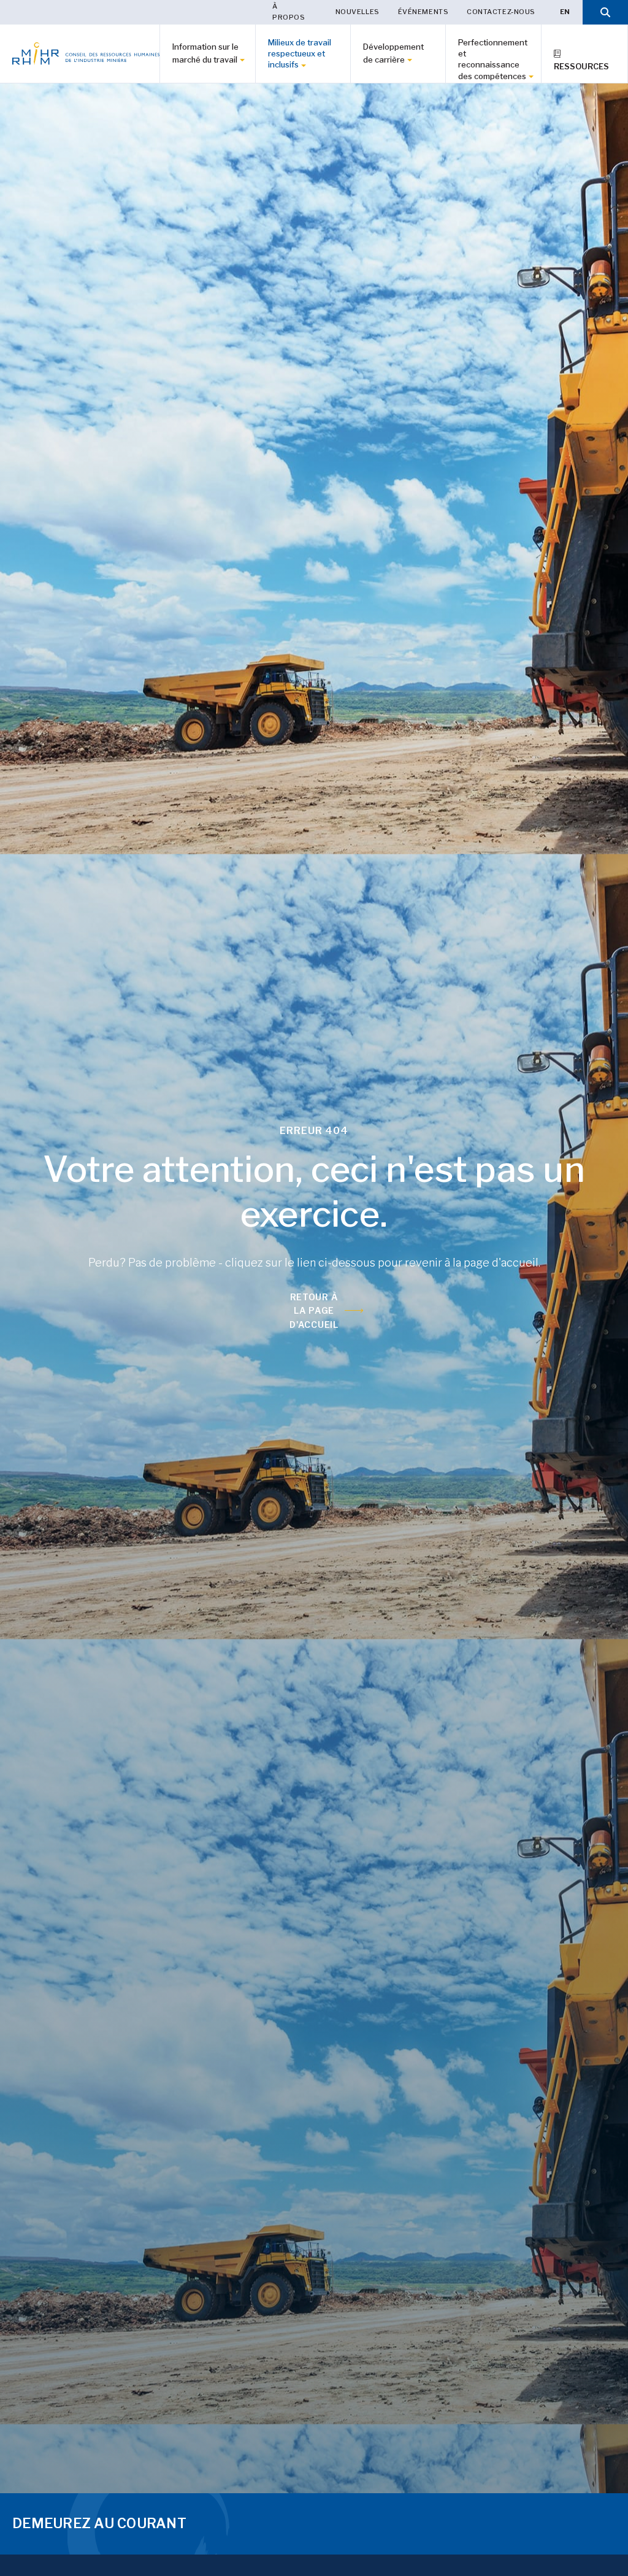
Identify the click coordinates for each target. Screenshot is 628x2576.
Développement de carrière (393, 53)
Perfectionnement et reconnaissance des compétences (493, 59)
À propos (289, 12)
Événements (423, 12)
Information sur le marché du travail (205, 53)
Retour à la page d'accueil (314, 1311)
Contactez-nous (501, 12)
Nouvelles (358, 12)
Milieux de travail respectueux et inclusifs (300, 53)
